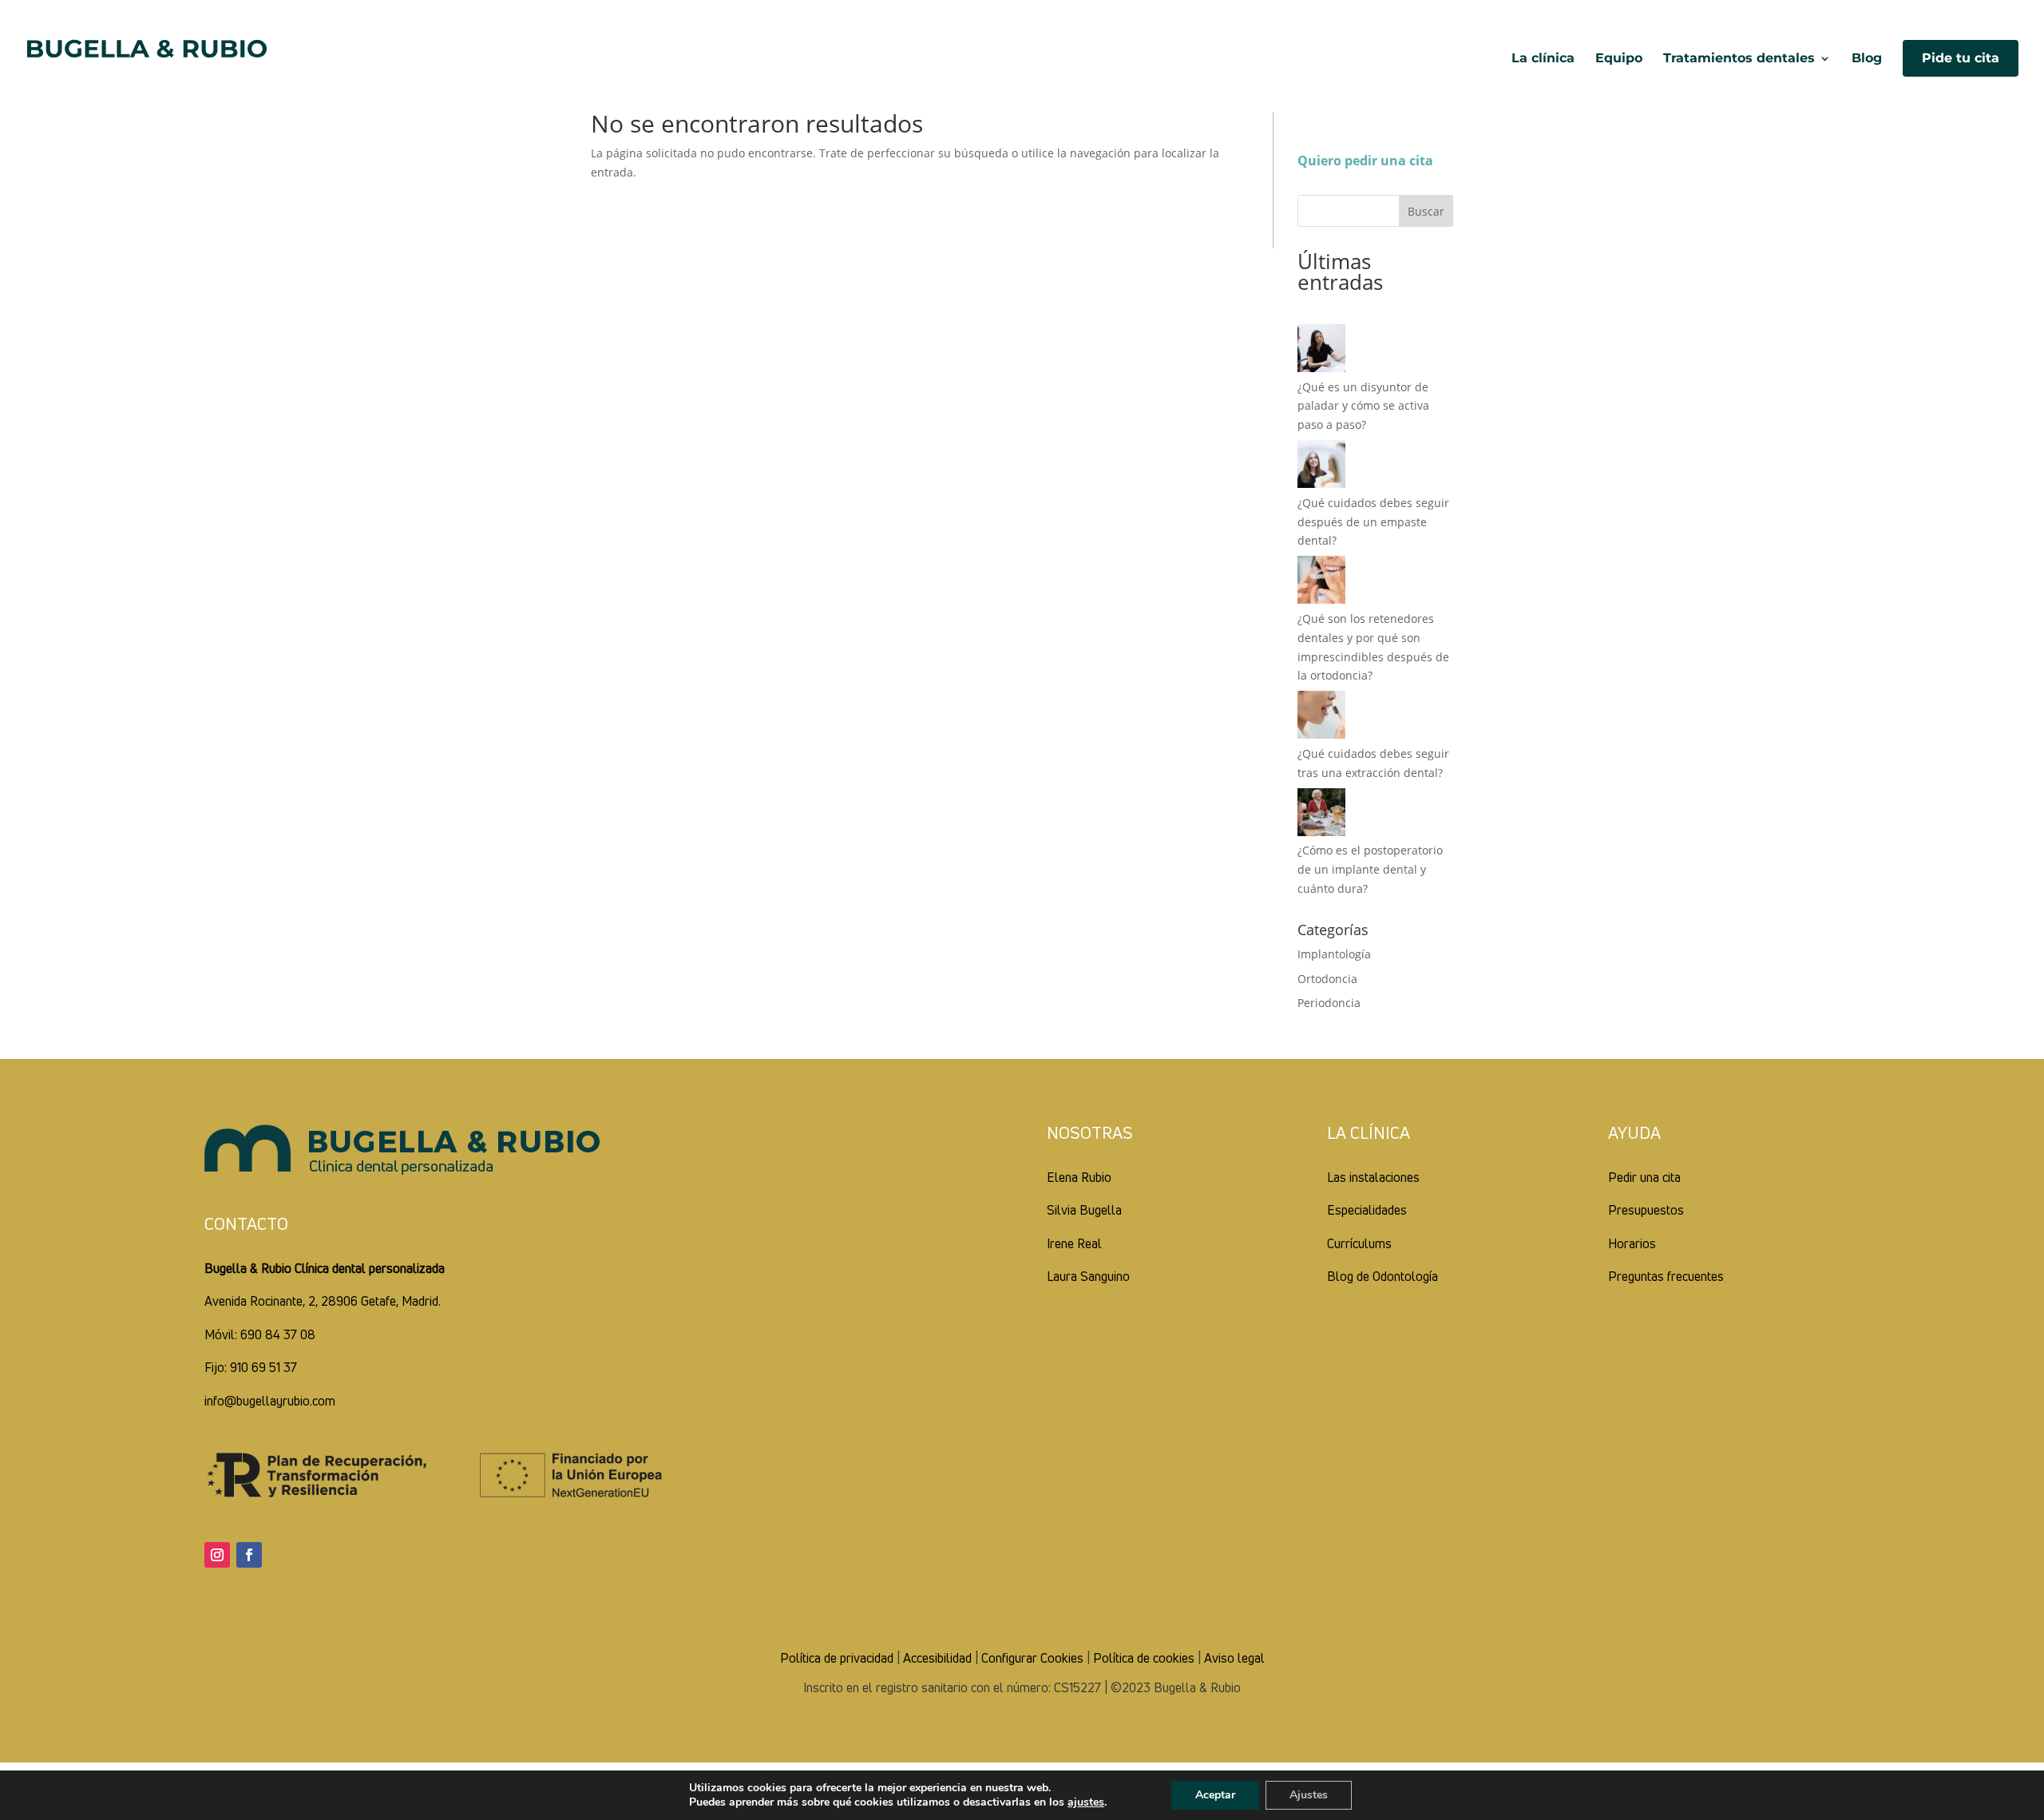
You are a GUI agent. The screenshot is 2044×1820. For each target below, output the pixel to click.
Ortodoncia (1327, 979)
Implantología (1334, 954)
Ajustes (1309, 1795)
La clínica (1543, 59)
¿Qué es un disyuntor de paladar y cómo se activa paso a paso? (1363, 406)
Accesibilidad (937, 1658)
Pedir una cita (1644, 1177)
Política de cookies (1144, 1658)
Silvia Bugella (1084, 1210)
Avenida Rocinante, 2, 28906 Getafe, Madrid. (323, 1301)
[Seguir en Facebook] (249, 1555)
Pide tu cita (1961, 58)
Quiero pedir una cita (1365, 161)
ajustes (1086, 1802)
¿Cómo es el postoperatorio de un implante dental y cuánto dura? (1370, 869)
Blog (1867, 59)
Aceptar (1215, 1795)
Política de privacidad (837, 1658)
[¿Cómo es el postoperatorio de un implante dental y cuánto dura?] (1321, 815)
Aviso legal (1234, 1658)
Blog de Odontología (1382, 1276)
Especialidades (1367, 1210)
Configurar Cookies (1032, 1658)
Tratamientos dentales (1739, 59)
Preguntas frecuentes (1666, 1276)
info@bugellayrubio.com (270, 1401)
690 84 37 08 (278, 1334)
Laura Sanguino (1088, 1276)
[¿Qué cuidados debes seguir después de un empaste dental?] (1321, 467)
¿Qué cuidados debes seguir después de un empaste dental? (1373, 522)
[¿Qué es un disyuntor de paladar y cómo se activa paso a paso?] (1321, 351)
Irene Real (1074, 1243)
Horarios (1632, 1243)
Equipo (1619, 59)
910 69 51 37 (263, 1367)
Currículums (1359, 1243)
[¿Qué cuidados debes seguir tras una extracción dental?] (1321, 718)
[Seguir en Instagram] (217, 1555)
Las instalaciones (1373, 1177)
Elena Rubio (1079, 1177)
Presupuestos (1646, 1210)
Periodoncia (1329, 1003)
